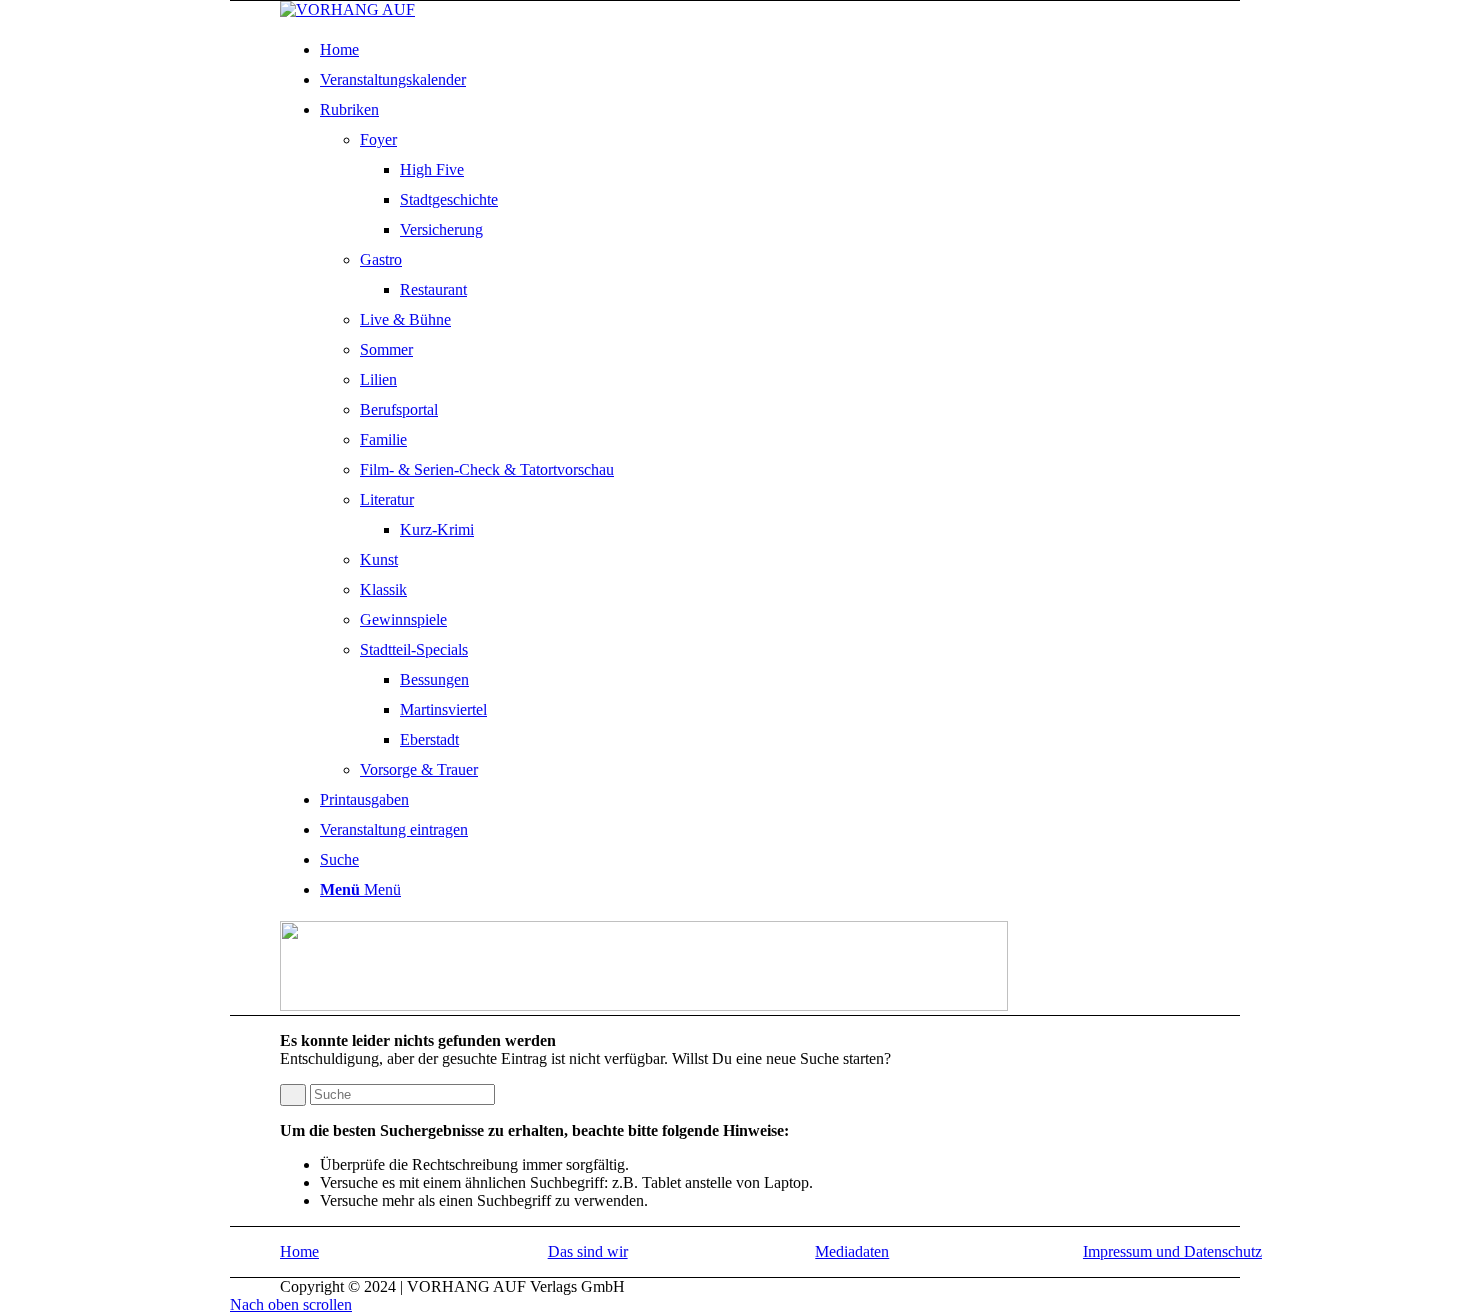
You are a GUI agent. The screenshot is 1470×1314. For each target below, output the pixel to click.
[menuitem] (797, 50)
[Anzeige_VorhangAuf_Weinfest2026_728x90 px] (644, 1005)
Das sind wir (588, 1251)
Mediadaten (852, 1251)
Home (299, 1251)
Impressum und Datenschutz (1172, 1251)
